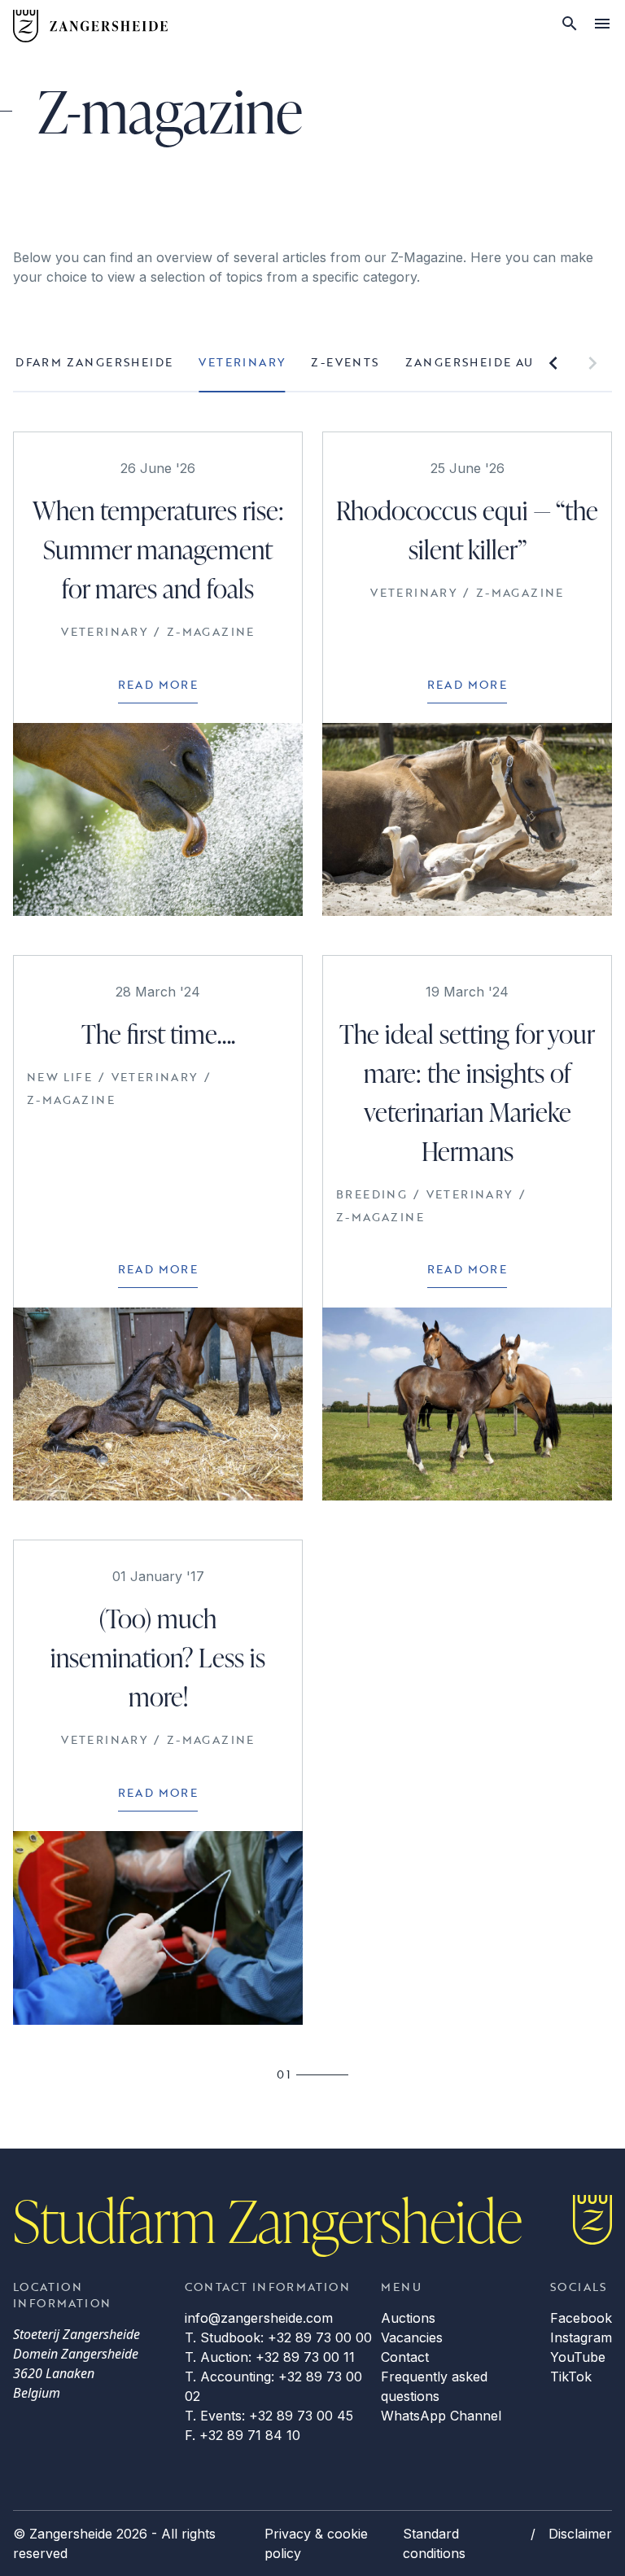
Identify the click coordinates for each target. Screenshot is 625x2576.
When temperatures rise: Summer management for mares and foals (158, 549)
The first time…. (158, 1034)
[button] (553, 363)
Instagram (581, 2337)
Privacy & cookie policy (316, 2543)
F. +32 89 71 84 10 (243, 2435)
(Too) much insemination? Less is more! (158, 1657)
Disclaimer (580, 2534)
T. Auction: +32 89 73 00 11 (270, 2357)
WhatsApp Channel (441, 2416)
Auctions (408, 2318)
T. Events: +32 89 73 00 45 (269, 2416)
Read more (158, 684)
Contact (405, 2357)
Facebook (581, 2318)
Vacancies (412, 2337)
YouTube (578, 2357)
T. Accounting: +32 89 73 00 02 (273, 2386)
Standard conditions (434, 2543)
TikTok (571, 2377)
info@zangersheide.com (259, 2318)
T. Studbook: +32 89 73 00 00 (278, 2337)
